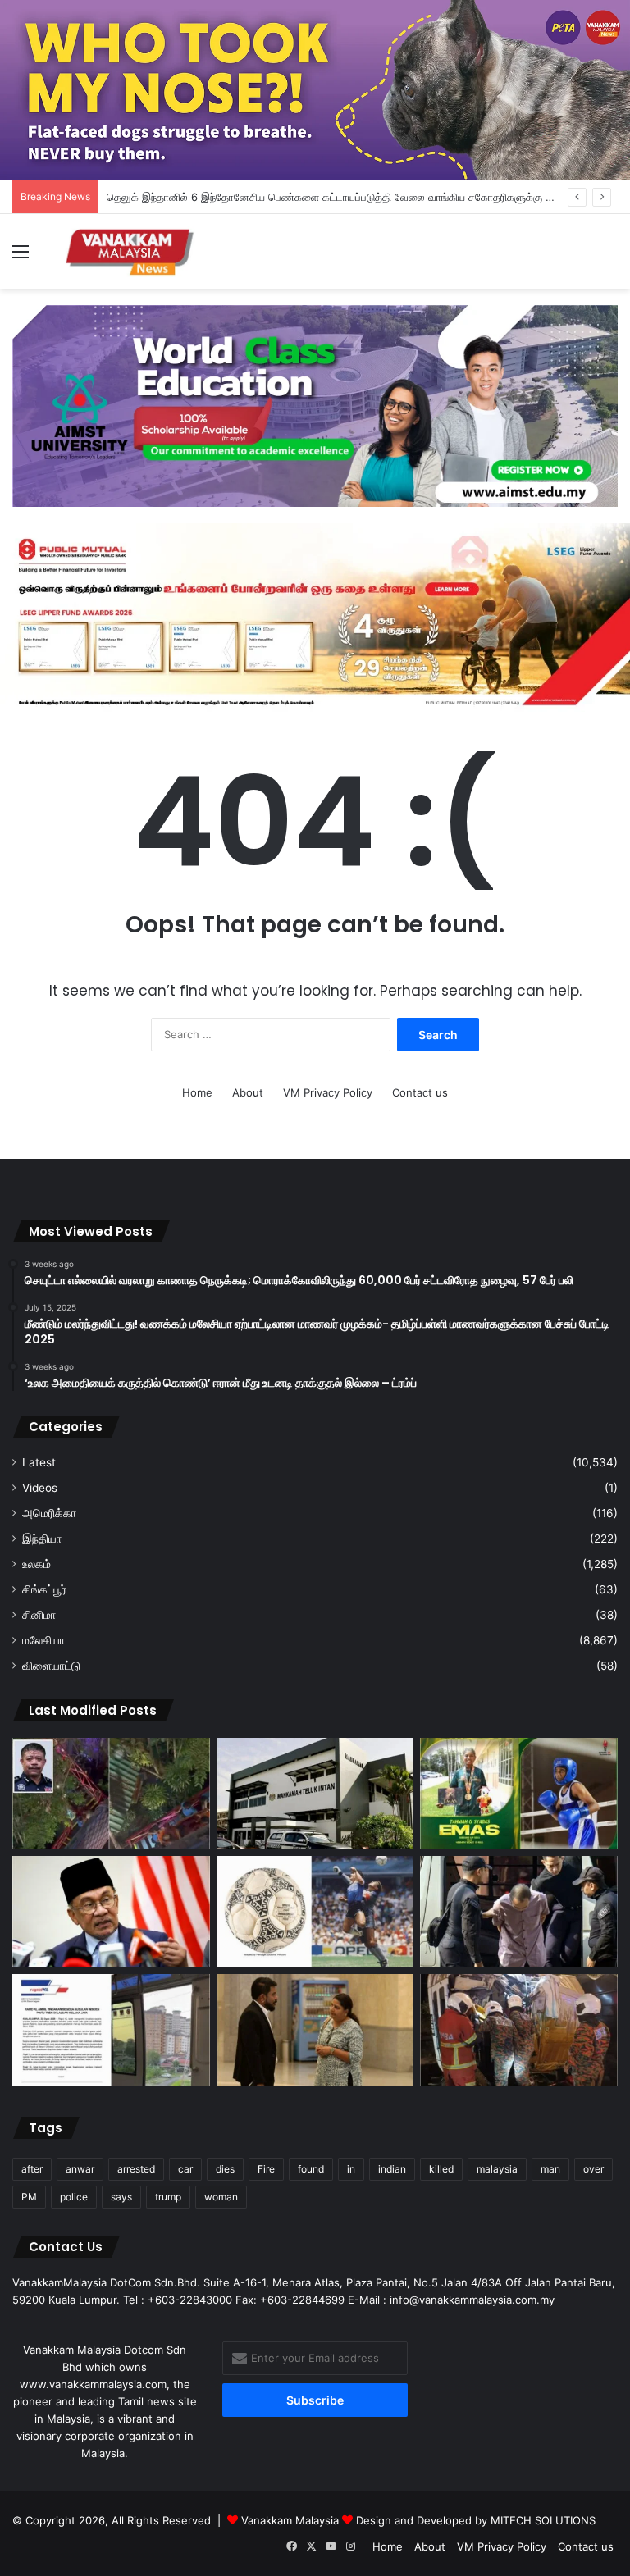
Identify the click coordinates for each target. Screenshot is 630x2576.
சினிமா (39, 1615)
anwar (80, 2169)
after (32, 2169)
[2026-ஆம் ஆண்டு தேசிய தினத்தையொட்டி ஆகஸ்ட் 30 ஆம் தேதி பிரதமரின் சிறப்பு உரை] (111, 1912)
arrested (136, 2169)
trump (168, 2197)
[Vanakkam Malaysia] (131, 251)
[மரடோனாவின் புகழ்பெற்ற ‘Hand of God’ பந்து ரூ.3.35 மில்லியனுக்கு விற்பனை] (315, 1912)
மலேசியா (43, 1640)
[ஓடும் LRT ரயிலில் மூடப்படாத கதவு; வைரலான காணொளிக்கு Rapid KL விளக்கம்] (111, 2030)
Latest (39, 1462)
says (121, 2197)
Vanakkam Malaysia (292, 2520)
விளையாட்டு (51, 1666)
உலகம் (37, 1564)
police (74, 2197)
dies (225, 2169)
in (351, 2169)
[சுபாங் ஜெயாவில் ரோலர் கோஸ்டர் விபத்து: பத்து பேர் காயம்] (111, 1794)
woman (221, 2197)
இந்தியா (42, 1539)
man (550, 2169)
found (311, 2169)
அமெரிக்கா (49, 1513)
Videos (40, 1488)
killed (441, 2169)
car (185, 2169)
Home (197, 1092)
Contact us (420, 1092)
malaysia (497, 2169)
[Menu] (21, 257)
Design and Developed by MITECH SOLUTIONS (476, 2520)
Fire (266, 2169)
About (248, 1092)
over (593, 2169)
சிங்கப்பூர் (44, 1589)
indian (392, 2169)
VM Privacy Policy (328, 1092)
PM (29, 2197)
